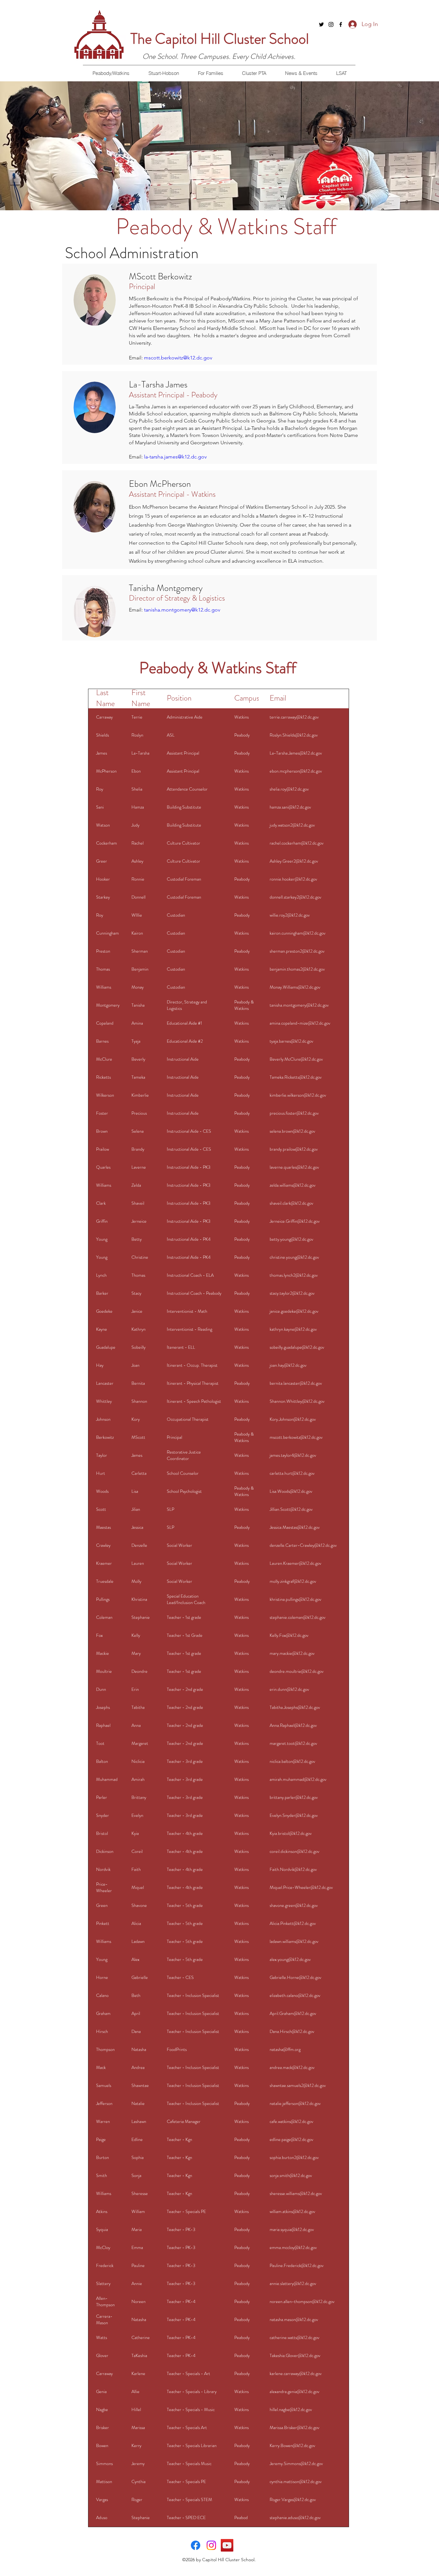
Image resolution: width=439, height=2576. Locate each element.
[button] (111, 73)
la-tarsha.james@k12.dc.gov (175, 457)
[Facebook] (341, 24)
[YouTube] (227, 2545)
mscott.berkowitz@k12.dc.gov (178, 358)
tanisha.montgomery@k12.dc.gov (182, 610)
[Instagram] (331, 24)
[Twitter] (321, 24)
